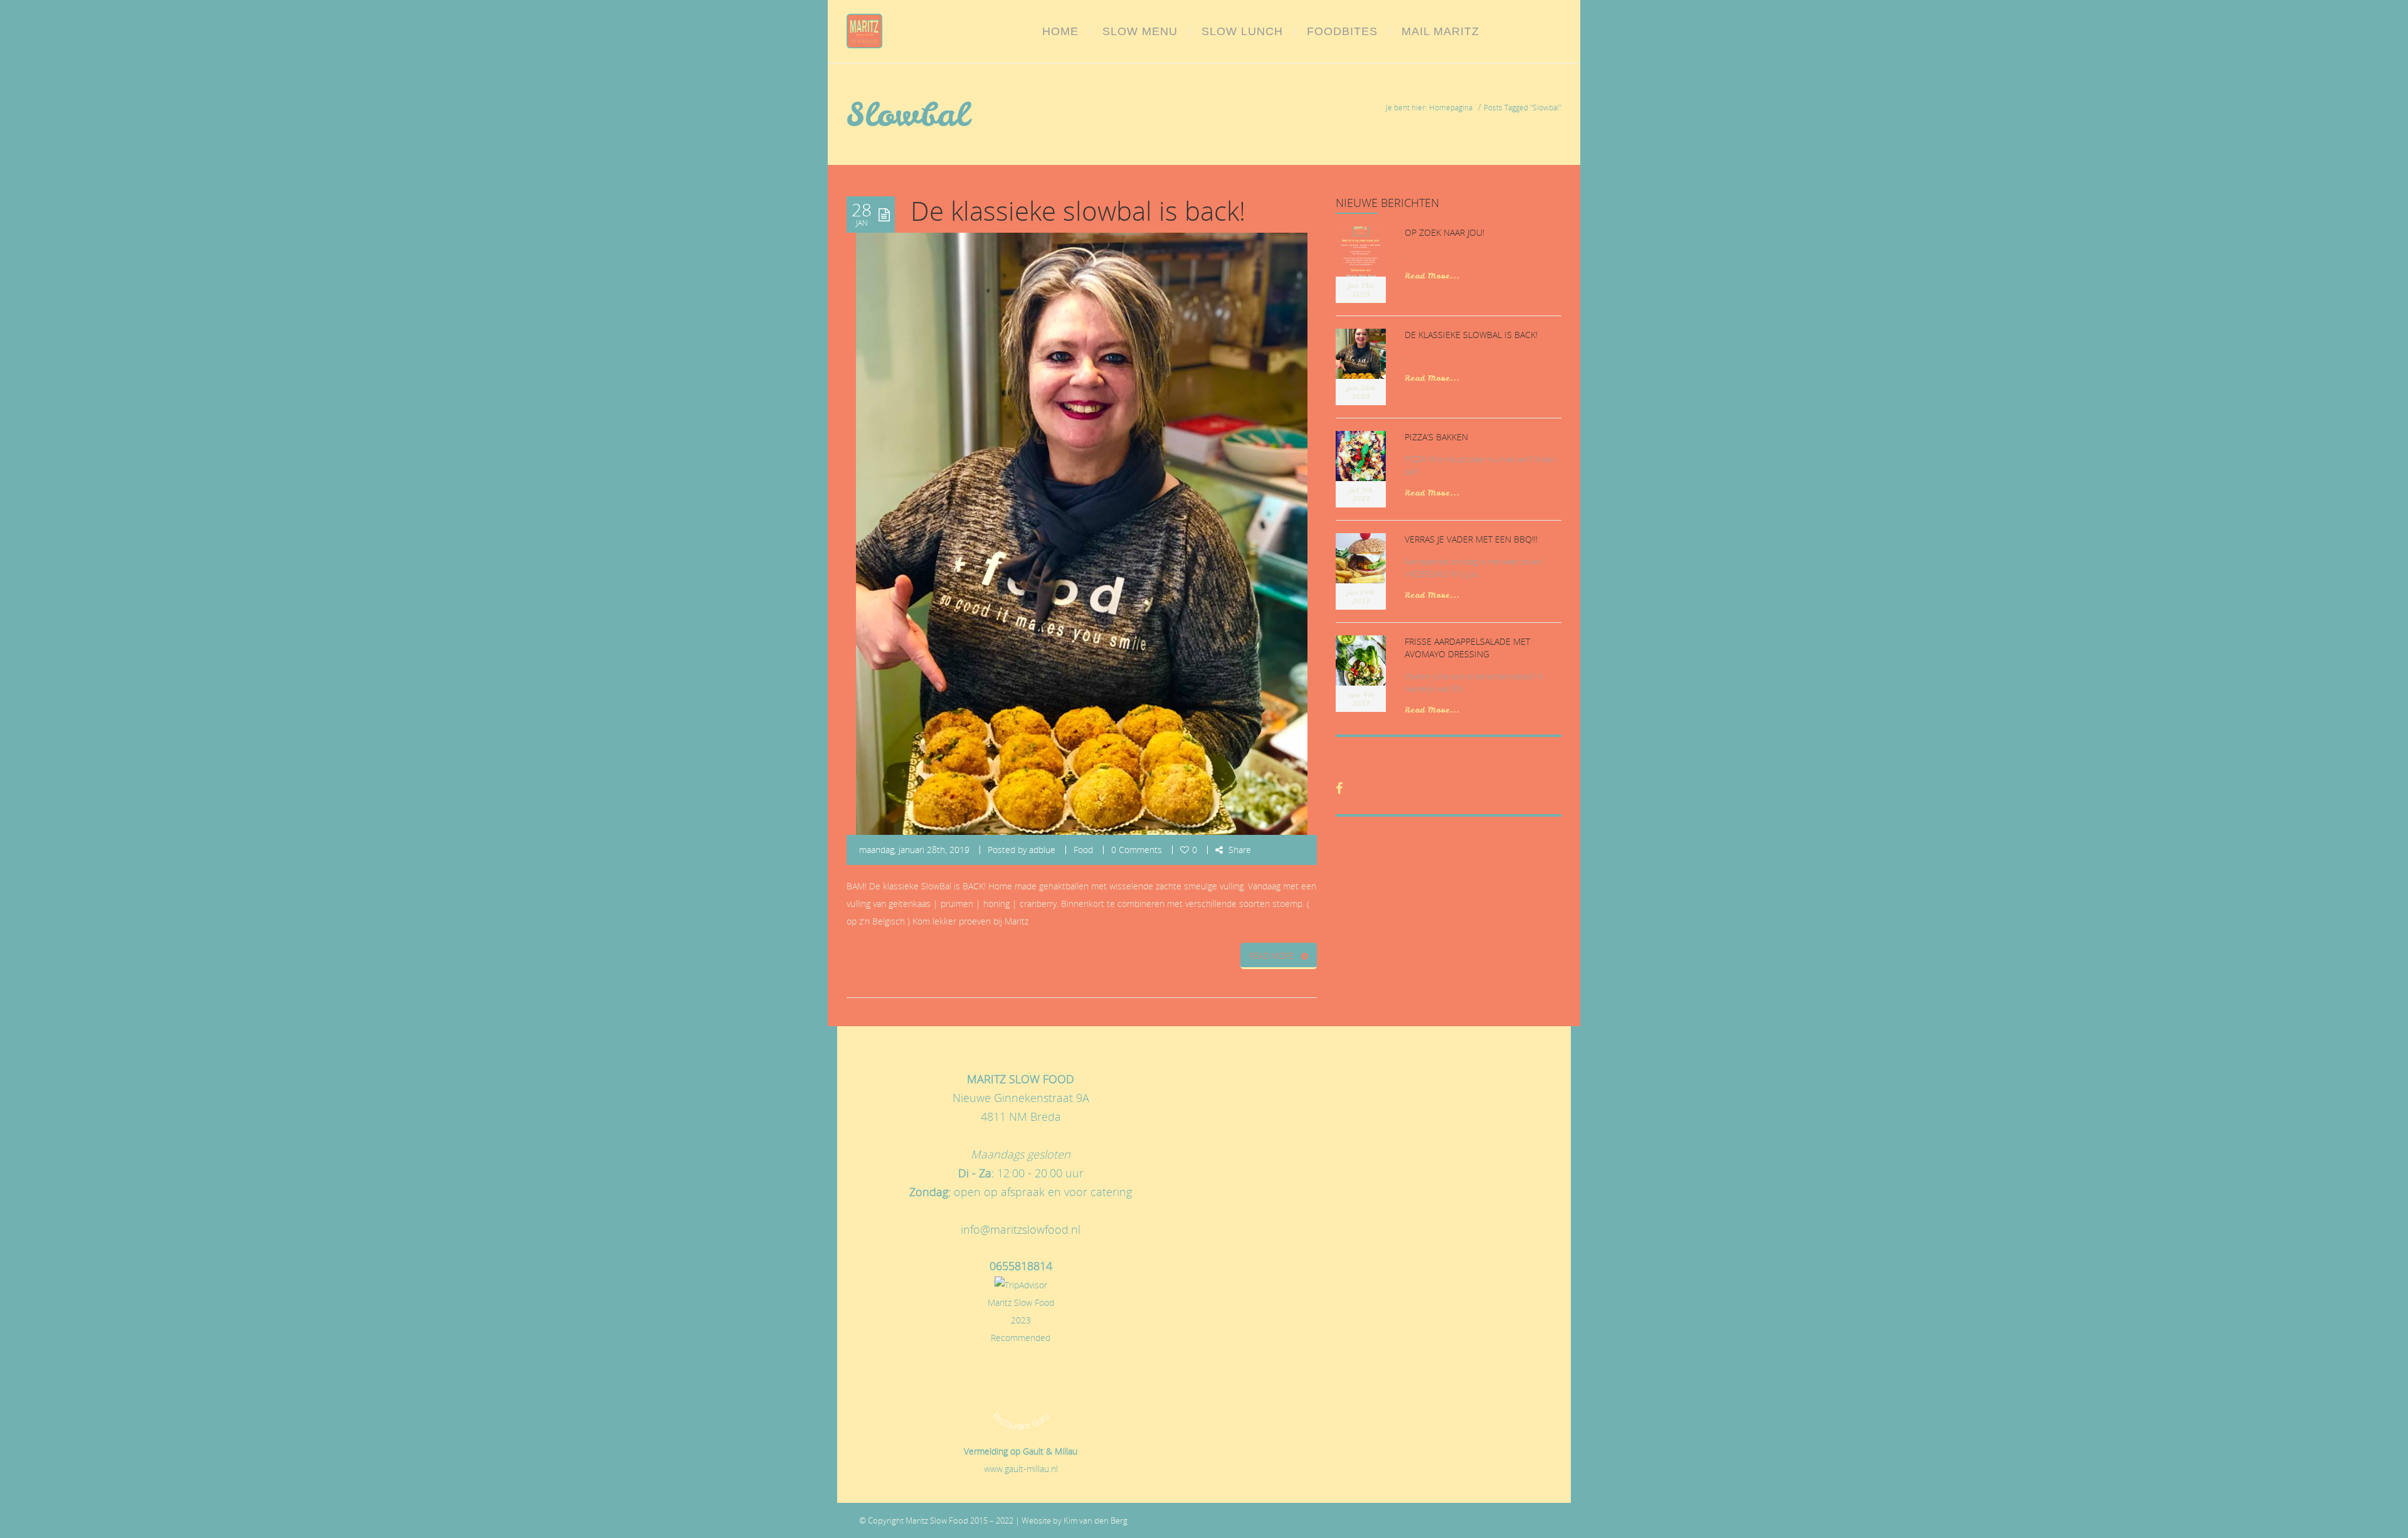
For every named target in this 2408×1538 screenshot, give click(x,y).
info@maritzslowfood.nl (1021, 1229)
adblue (1042, 850)
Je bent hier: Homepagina (1429, 107)
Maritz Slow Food (1021, 1302)
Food (1083, 850)
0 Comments (1137, 850)
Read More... (1432, 276)
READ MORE (1271, 956)
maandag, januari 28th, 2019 (914, 850)
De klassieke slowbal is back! (1078, 211)
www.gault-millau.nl (1021, 1469)
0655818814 (1021, 1266)
